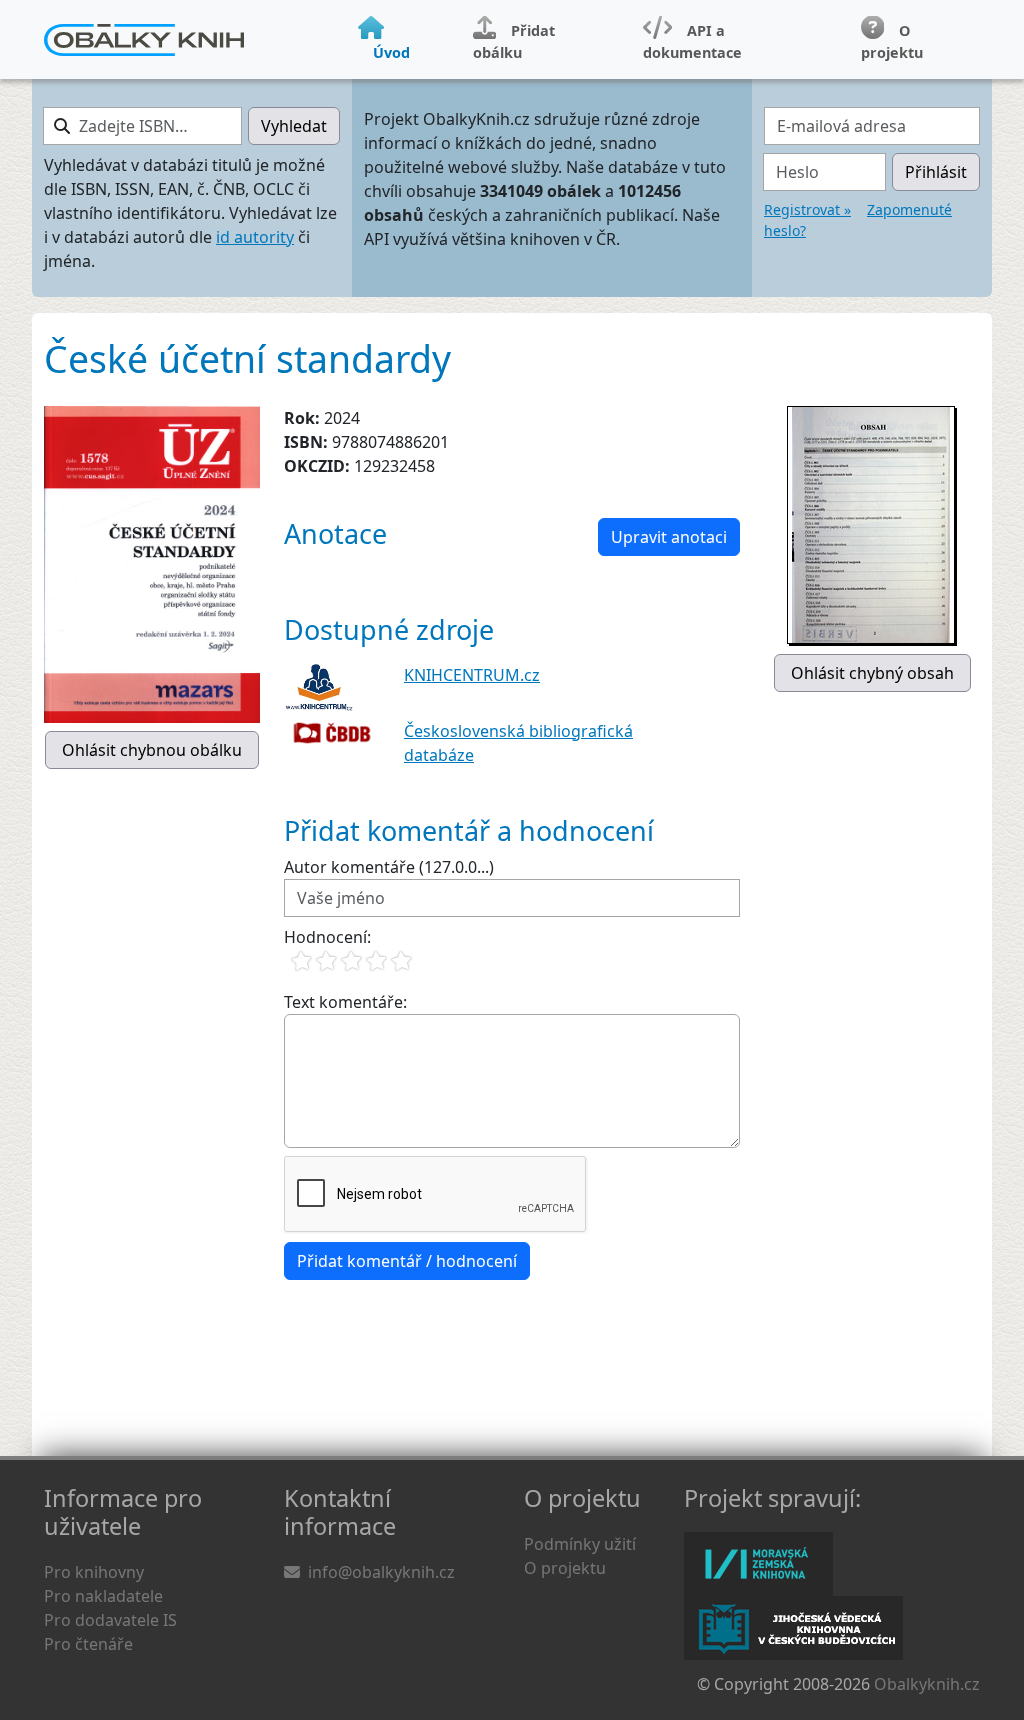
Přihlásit (936, 172)
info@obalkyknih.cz (381, 1572)
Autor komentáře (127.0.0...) (389, 867)
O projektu (565, 1568)
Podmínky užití (580, 1544)
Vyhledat (294, 126)
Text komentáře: (345, 1002)
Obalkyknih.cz (927, 1684)
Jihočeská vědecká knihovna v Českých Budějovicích (793, 1628)
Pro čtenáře (88, 1644)
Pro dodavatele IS (110, 1620)
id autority (255, 237)
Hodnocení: (327, 937)
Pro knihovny (94, 1572)
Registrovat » (807, 209)
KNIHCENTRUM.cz (472, 675)
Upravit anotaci (669, 537)
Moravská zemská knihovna (758, 1564)
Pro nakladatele (103, 1596)
